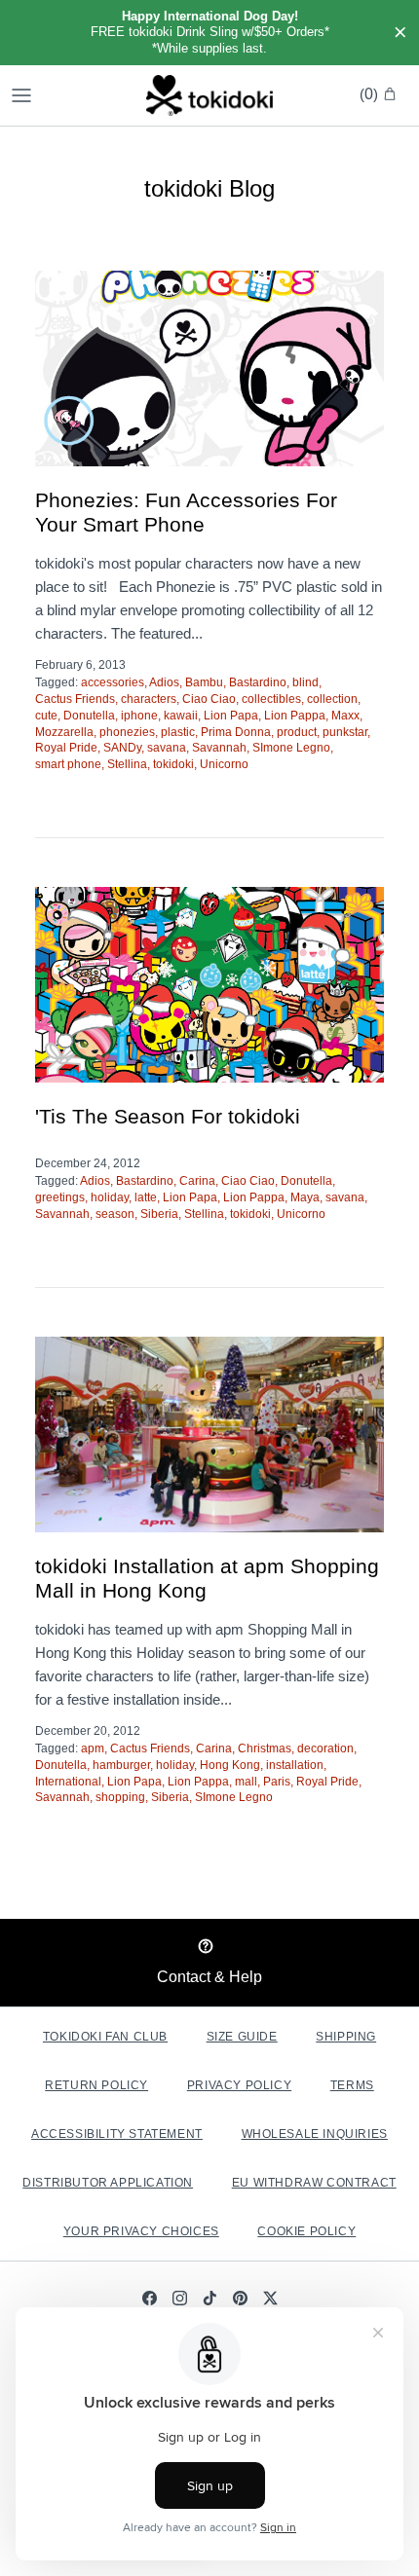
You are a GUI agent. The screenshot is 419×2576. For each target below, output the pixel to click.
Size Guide (242, 2037)
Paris (277, 1782)
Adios (164, 682)
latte (146, 1197)
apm (93, 1748)
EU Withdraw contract (314, 2183)
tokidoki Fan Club (105, 2037)
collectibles (271, 699)
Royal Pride (66, 748)
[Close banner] (400, 33)
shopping (120, 1797)
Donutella (89, 716)
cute (46, 716)
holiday (110, 1197)
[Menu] (21, 95)
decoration (325, 1748)
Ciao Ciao (209, 699)
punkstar (345, 732)
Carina (197, 1181)
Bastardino (258, 682)
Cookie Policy (306, 2231)
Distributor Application (108, 2183)
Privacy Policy (239, 2085)
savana (167, 748)
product (297, 732)
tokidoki (173, 764)
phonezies (127, 732)
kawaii (181, 716)
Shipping (346, 2037)
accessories (113, 682)
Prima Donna (236, 732)
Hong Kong (230, 1765)
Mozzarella (64, 732)
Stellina (127, 764)
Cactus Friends (75, 699)
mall (246, 1782)
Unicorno (224, 764)
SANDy (122, 748)
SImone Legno (291, 748)
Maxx (345, 716)
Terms (352, 2085)
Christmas (265, 1748)
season (115, 1214)
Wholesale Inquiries (315, 2134)
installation (295, 1765)
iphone (139, 716)
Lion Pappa (295, 716)
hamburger (121, 1765)
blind (305, 682)
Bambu (204, 682)
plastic (178, 732)
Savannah (219, 748)
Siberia (159, 1214)
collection (332, 699)
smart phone (68, 764)
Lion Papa (231, 716)
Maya (305, 1197)
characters (149, 699)
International (68, 1782)
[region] (209, 33)
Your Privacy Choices (141, 2231)
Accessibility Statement (117, 2134)
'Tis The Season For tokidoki (168, 1116)
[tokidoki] (209, 95)
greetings (60, 1197)
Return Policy (96, 2085)
